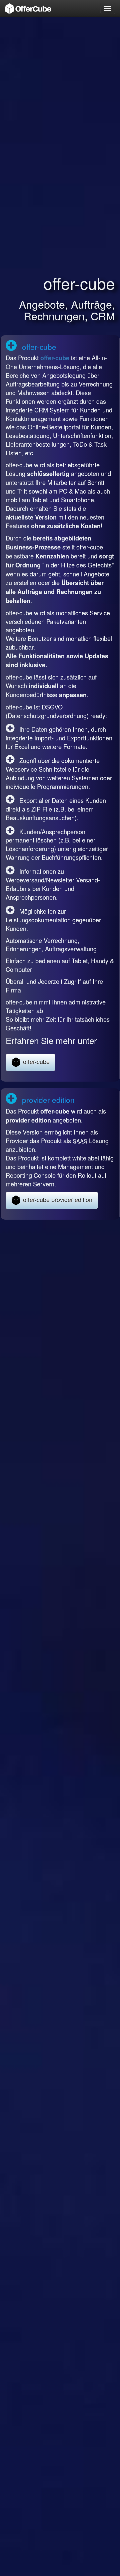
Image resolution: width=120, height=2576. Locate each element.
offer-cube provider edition (57, 1199)
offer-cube (55, 358)
